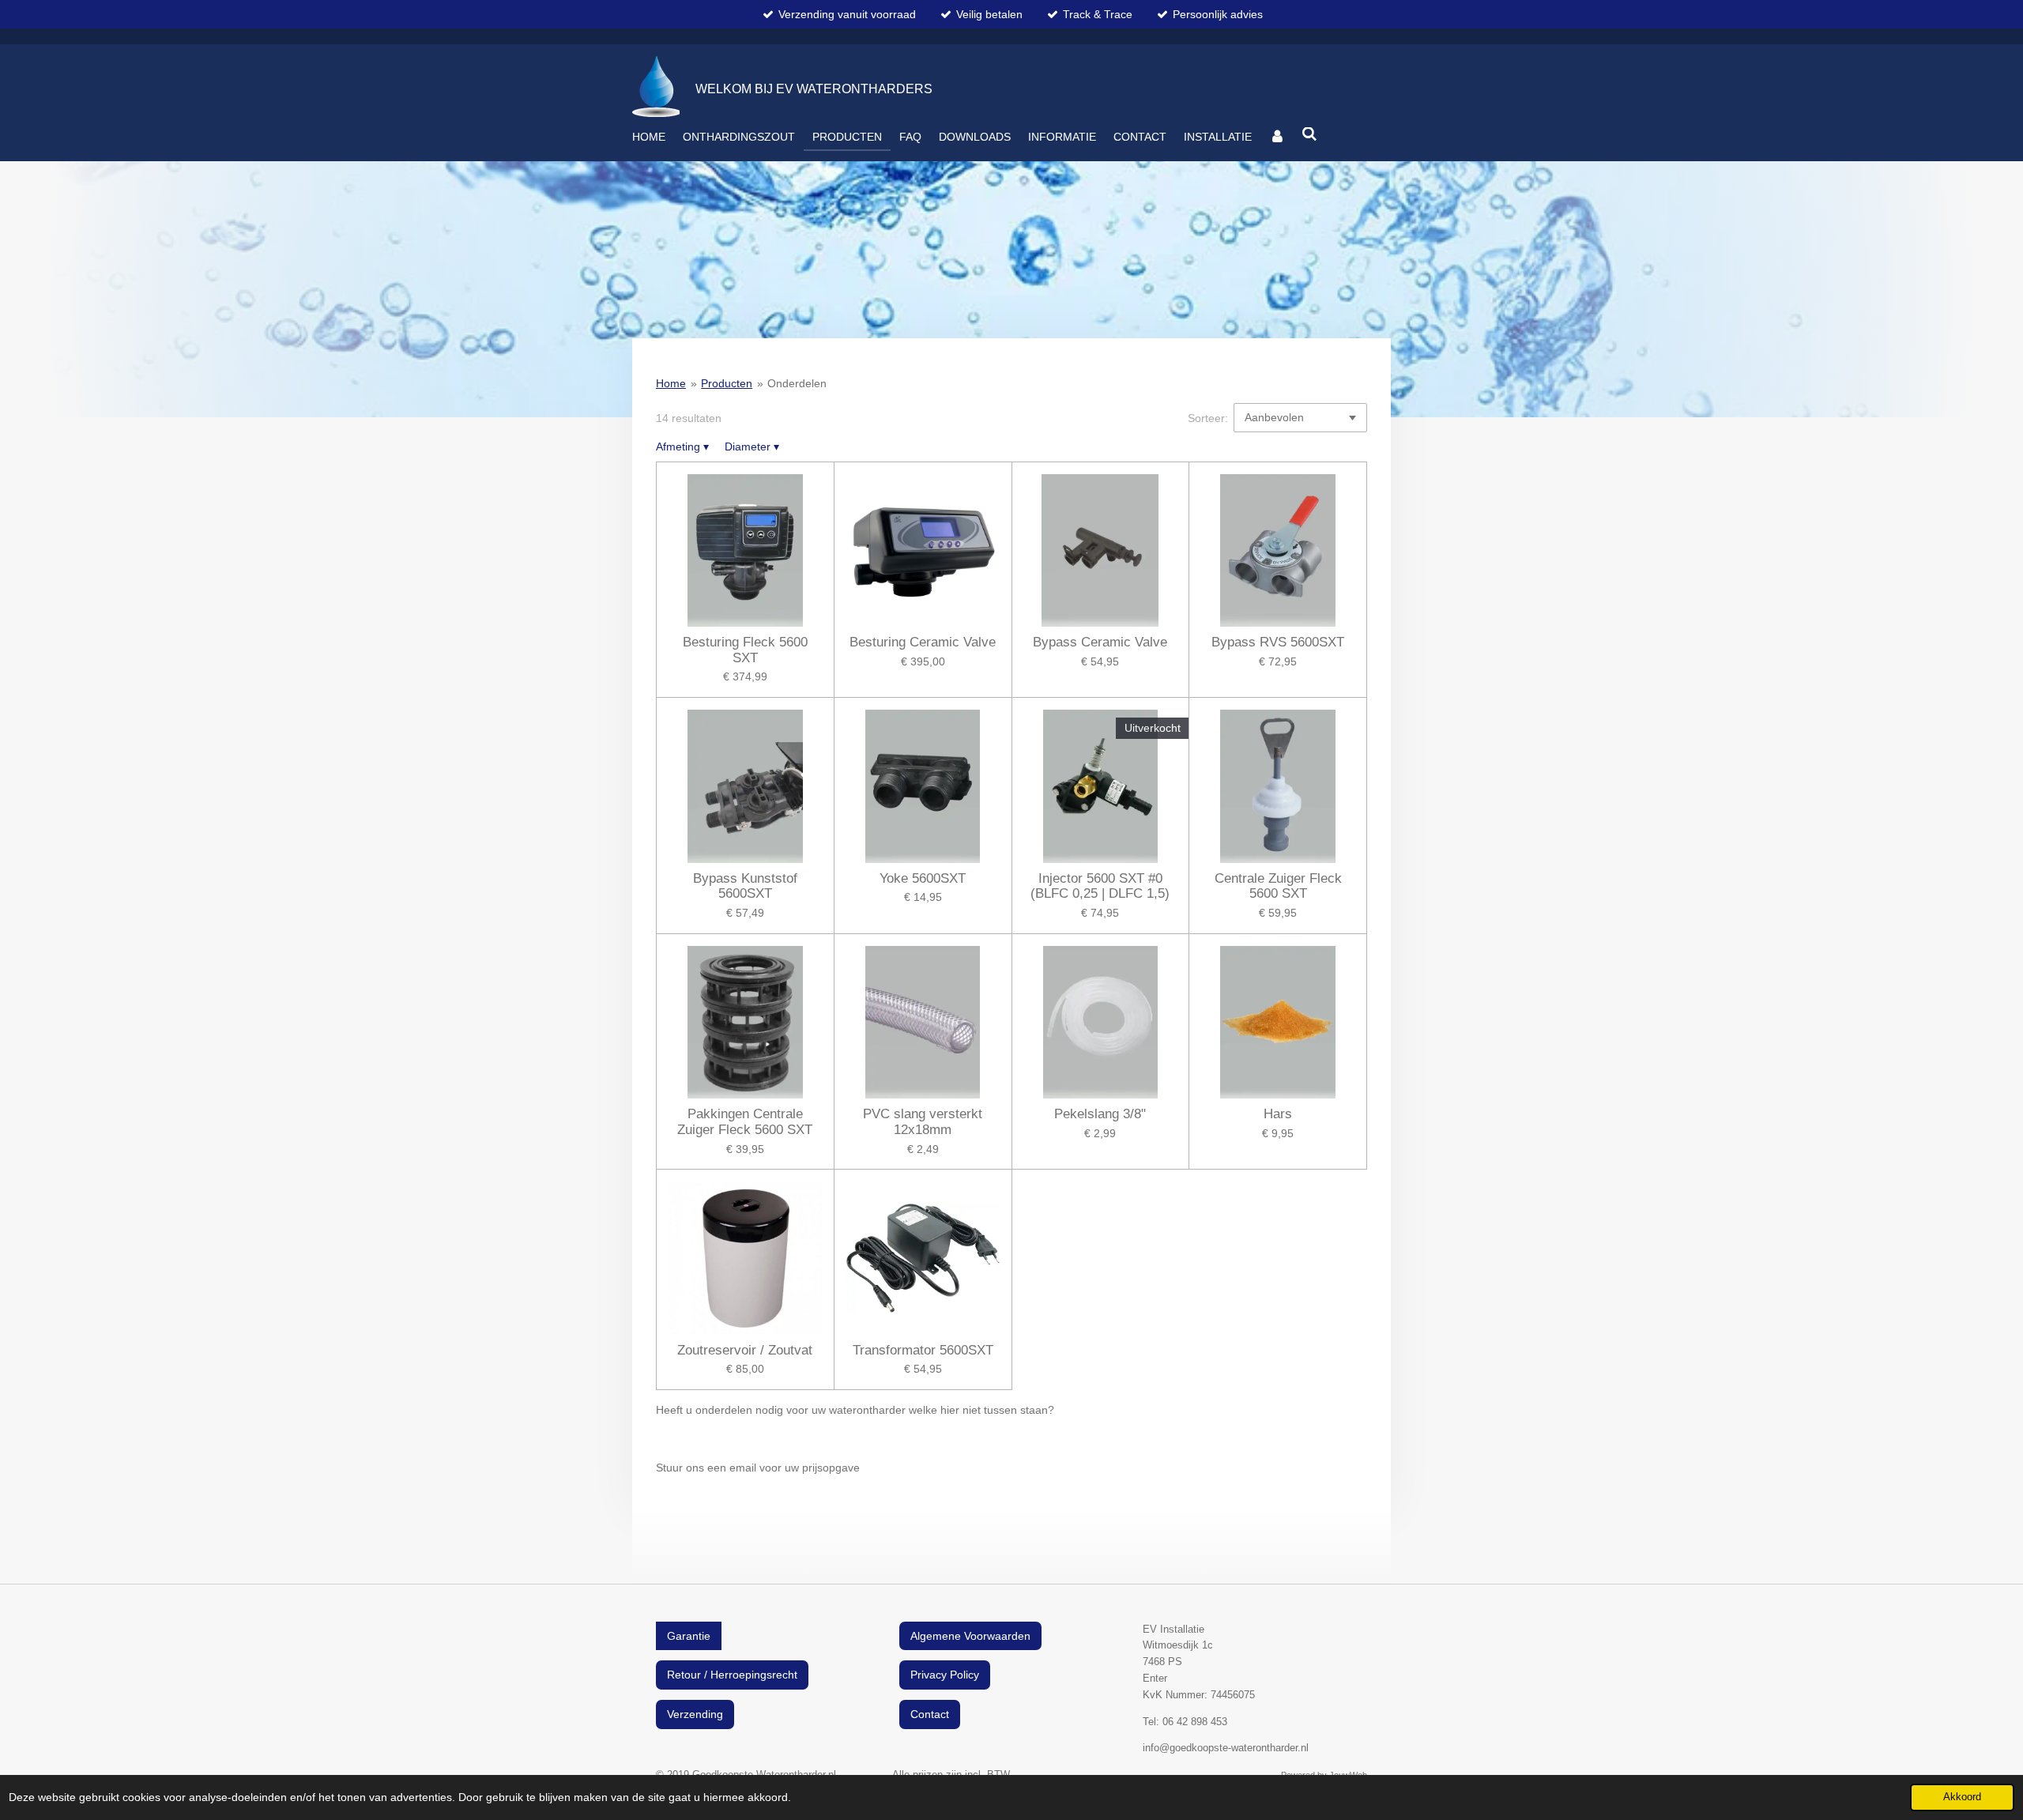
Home (671, 383)
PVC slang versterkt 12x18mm (923, 1122)
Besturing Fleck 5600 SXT (745, 650)
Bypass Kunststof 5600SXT (745, 886)
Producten (727, 383)
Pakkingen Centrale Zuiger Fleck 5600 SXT (745, 1122)
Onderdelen (797, 383)
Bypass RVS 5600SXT (1278, 642)
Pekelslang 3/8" (1100, 1114)
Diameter (752, 447)
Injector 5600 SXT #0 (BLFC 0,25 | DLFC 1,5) (1100, 886)
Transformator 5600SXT (923, 1350)
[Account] (1277, 137)
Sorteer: (1208, 418)
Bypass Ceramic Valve (1100, 642)
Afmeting (682, 447)
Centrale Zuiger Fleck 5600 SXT (1278, 886)
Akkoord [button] (1962, 1797)
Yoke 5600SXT (923, 878)
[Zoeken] (1310, 134)
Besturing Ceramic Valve (923, 642)
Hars (1278, 1114)
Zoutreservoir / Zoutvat (745, 1350)
